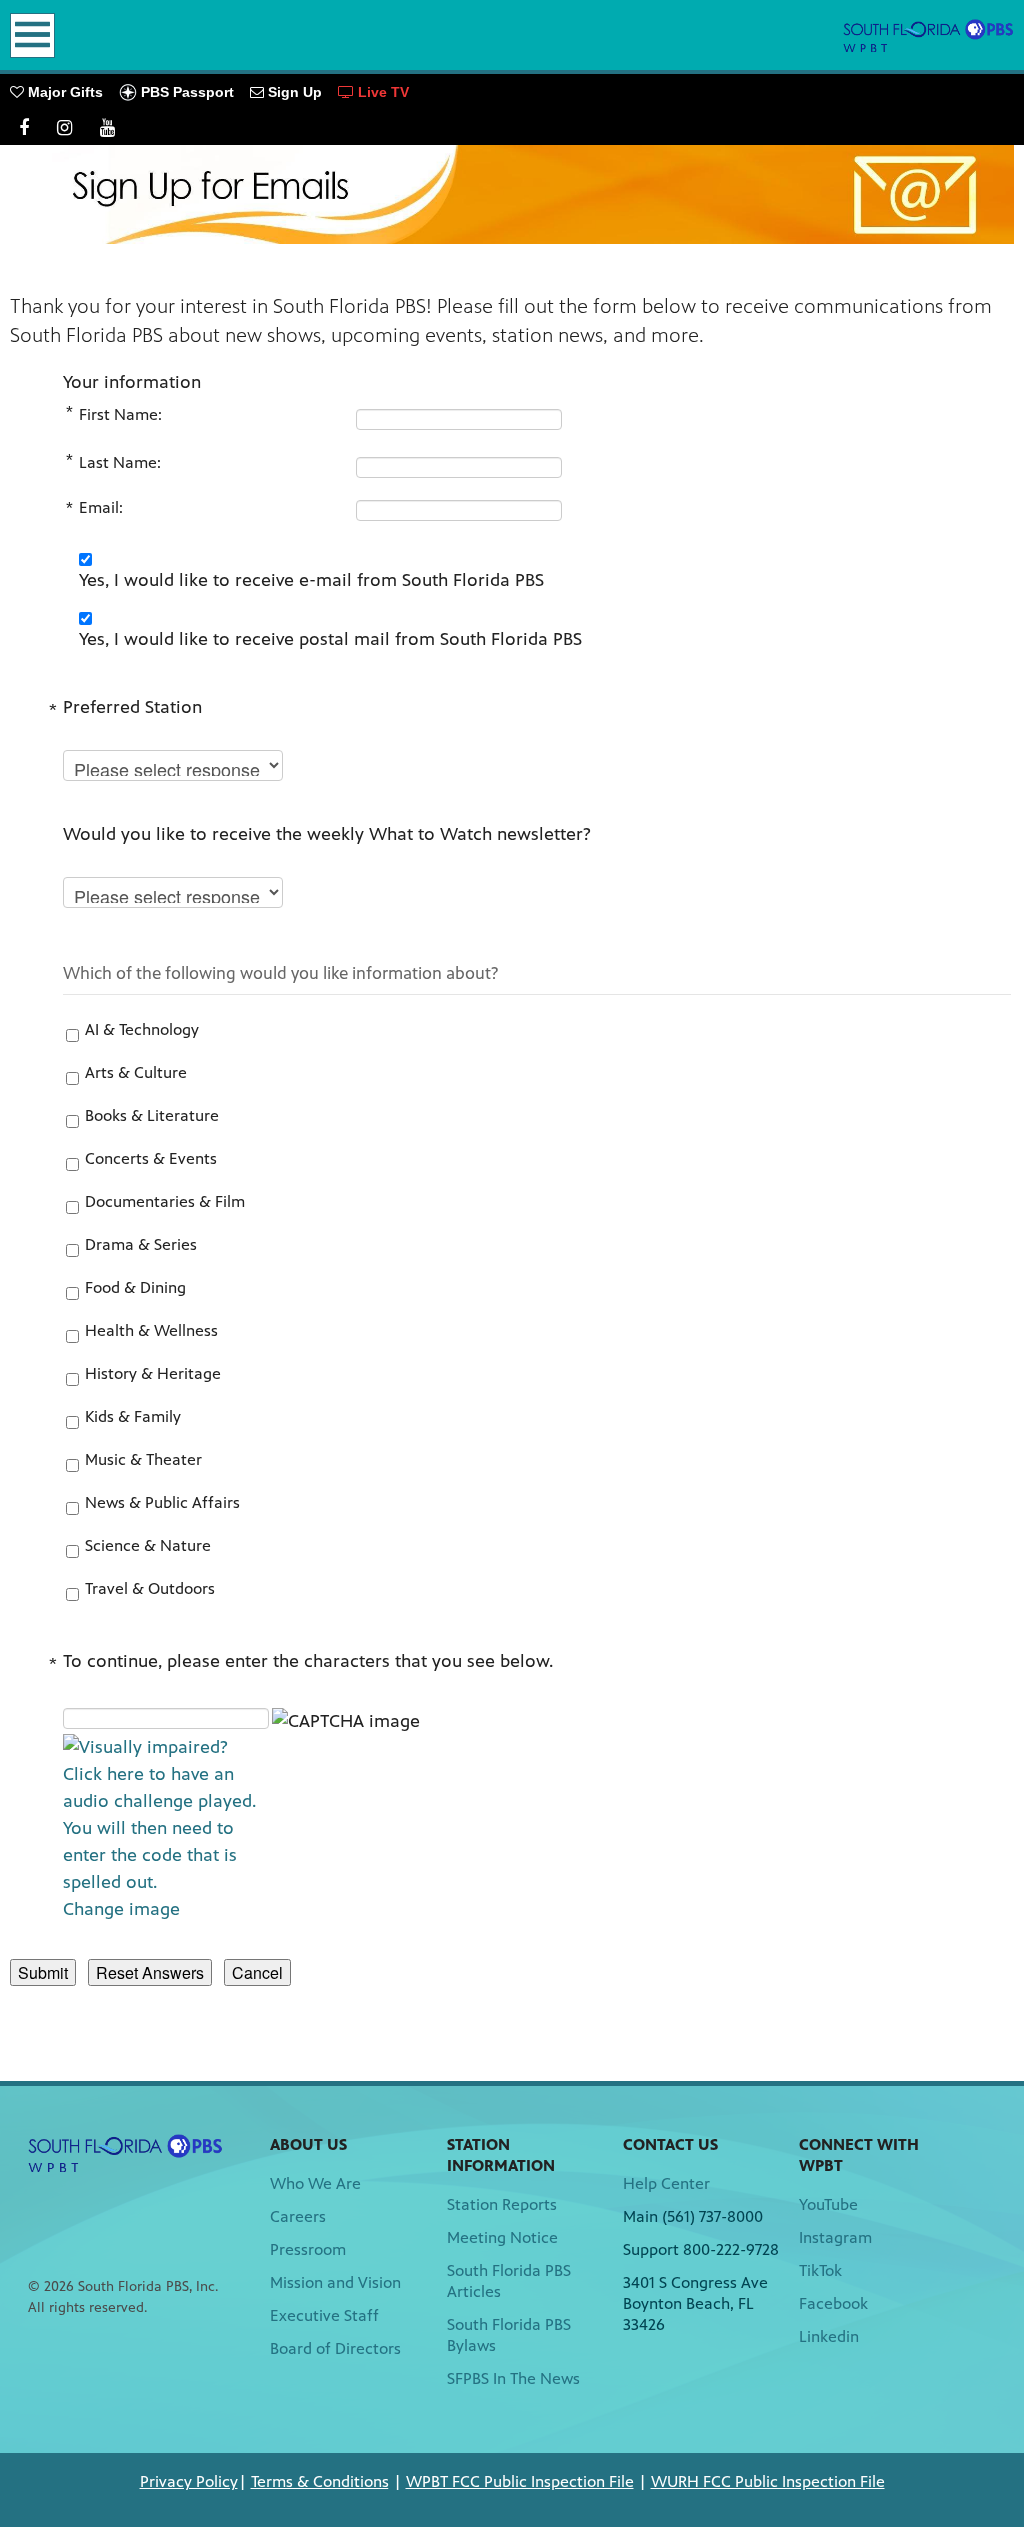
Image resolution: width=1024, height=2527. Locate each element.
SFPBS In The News (513, 2378)
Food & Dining (135, 1287)
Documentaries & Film (165, 1201)
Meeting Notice (502, 2237)
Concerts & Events (151, 1158)
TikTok (820, 2270)
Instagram (835, 2237)
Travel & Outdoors (150, 1588)
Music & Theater (143, 1459)
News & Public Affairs (162, 1502)
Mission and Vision (335, 2282)
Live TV (381, 92)
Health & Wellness (151, 1330)
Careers (298, 2216)
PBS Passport (185, 92)
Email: (101, 507)
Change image (121, 1909)
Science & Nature (148, 1545)
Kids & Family (133, 1416)
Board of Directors (335, 2348)
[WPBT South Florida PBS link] (928, 35)
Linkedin (829, 2336)
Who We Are (315, 2183)
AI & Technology (142, 1029)
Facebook (833, 2303)
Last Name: (120, 462)
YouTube (828, 2204)
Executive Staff (324, 2315)
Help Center (666, 2183)
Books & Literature (152, 1115)
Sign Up (293, 92)
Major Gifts (63, 92)
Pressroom (308, 2249)
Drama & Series (141, 1244)
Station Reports (502, 2204)
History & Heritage (153, 1373)
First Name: (120, 414)
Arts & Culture (136, 1072)
